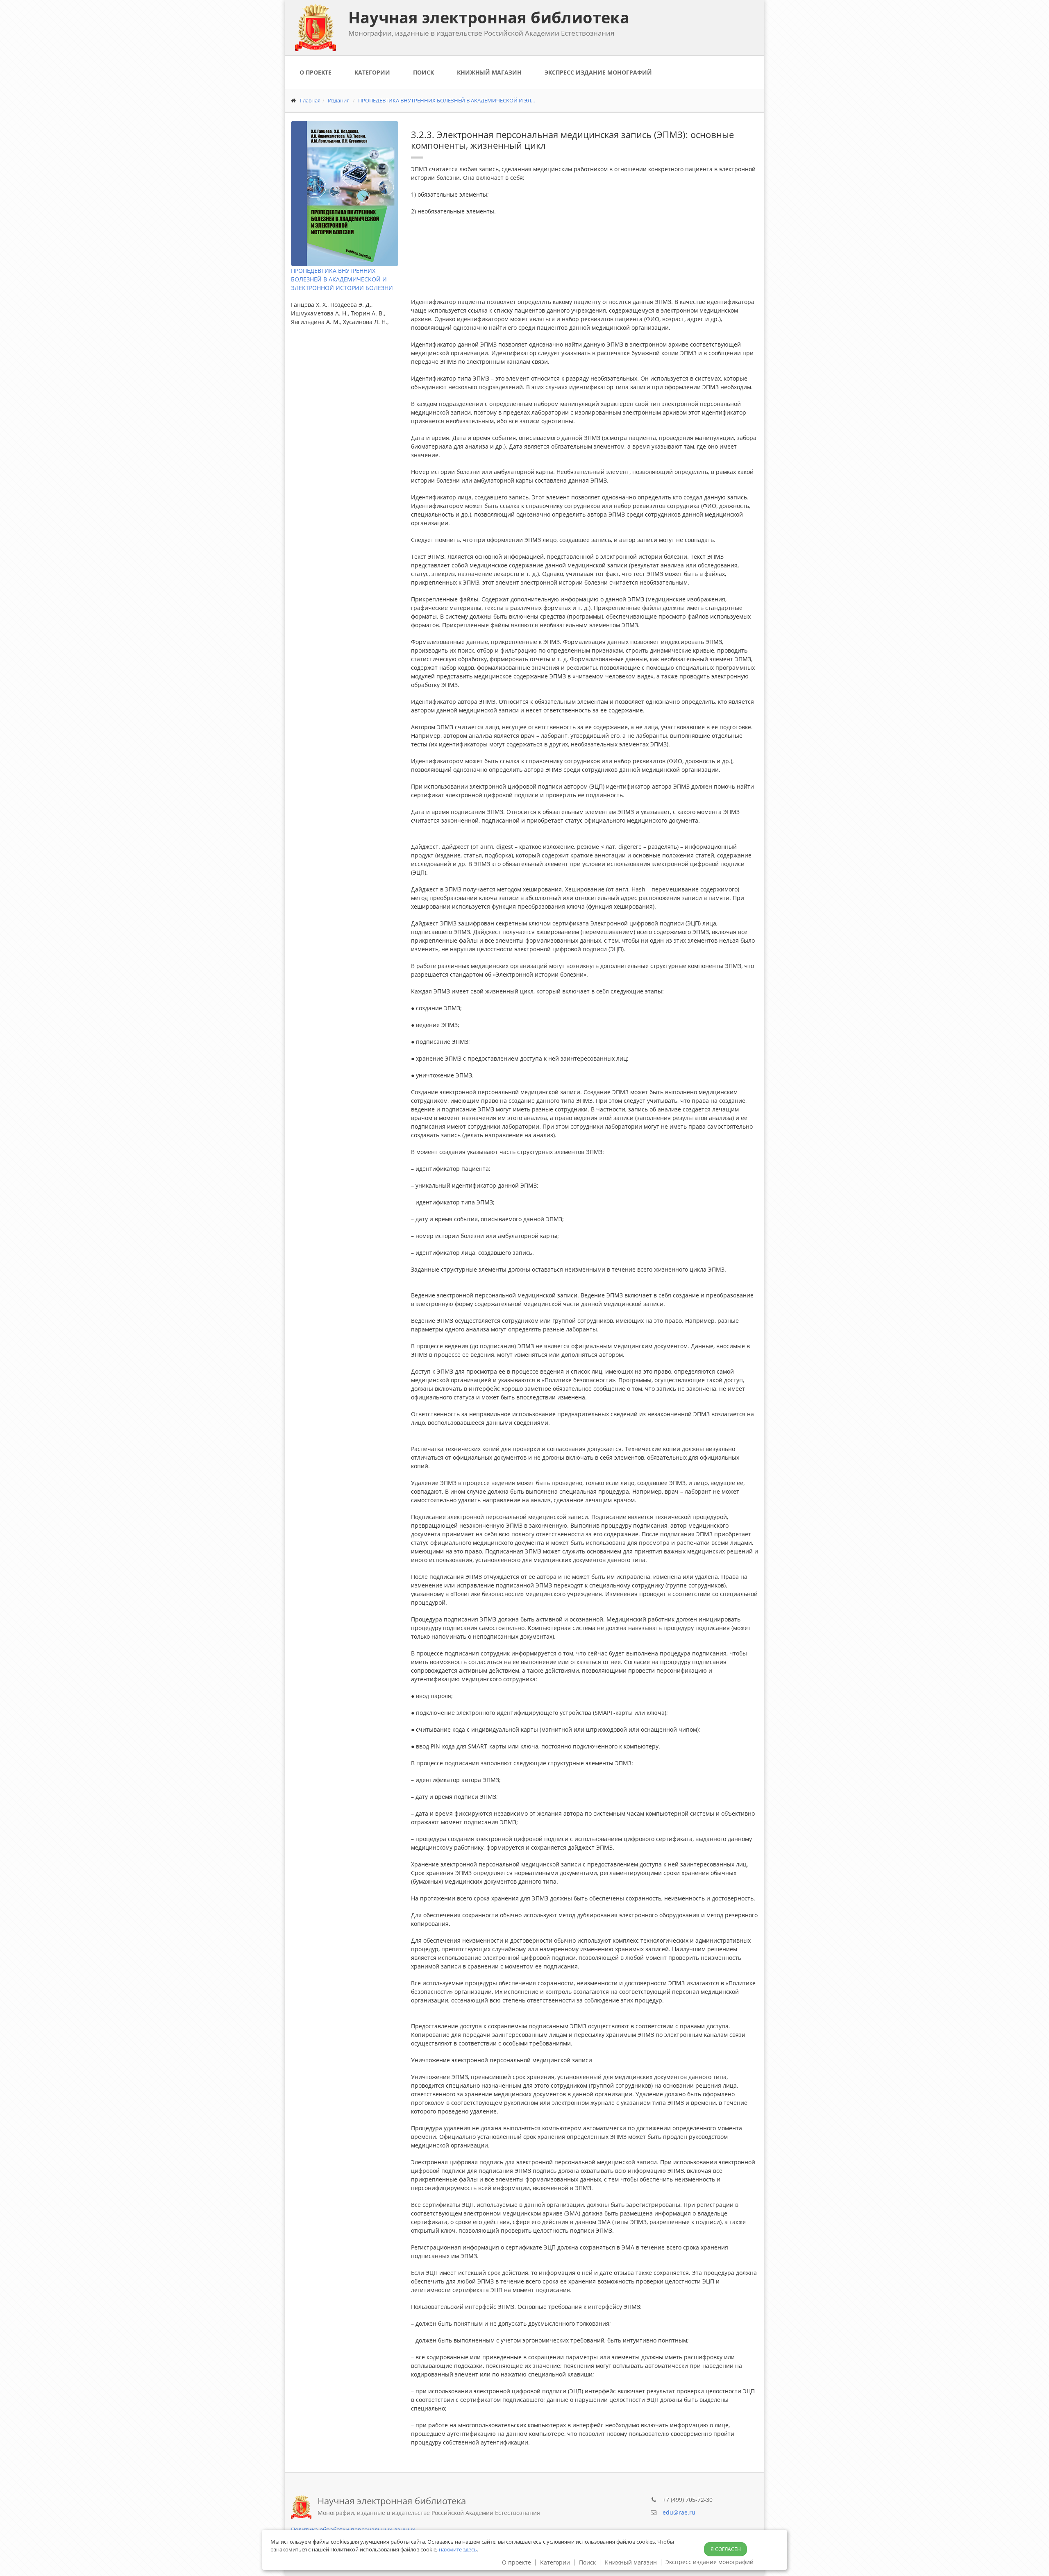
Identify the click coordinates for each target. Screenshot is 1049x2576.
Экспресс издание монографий (598, 72)
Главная (310, 100)
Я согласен (726, 2549)
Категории (372, 72)
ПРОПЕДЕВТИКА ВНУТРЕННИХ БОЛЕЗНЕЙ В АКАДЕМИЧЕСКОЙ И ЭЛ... (446, 100)
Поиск (423, 72)
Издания (339, 100)
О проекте (316, 72)
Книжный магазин (489, 72)
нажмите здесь (458, 2549)
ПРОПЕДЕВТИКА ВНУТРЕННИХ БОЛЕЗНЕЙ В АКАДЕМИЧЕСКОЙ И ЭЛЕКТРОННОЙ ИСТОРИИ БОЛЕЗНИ (342, 279)
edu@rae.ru (679, 2512)
